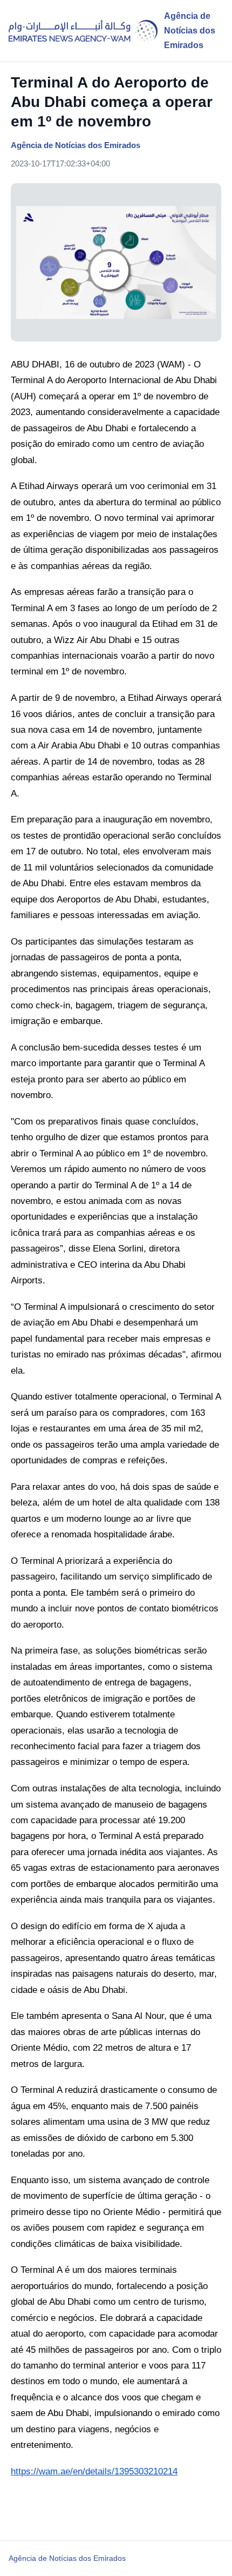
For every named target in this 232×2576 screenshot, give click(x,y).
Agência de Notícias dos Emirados (67, 2558)
